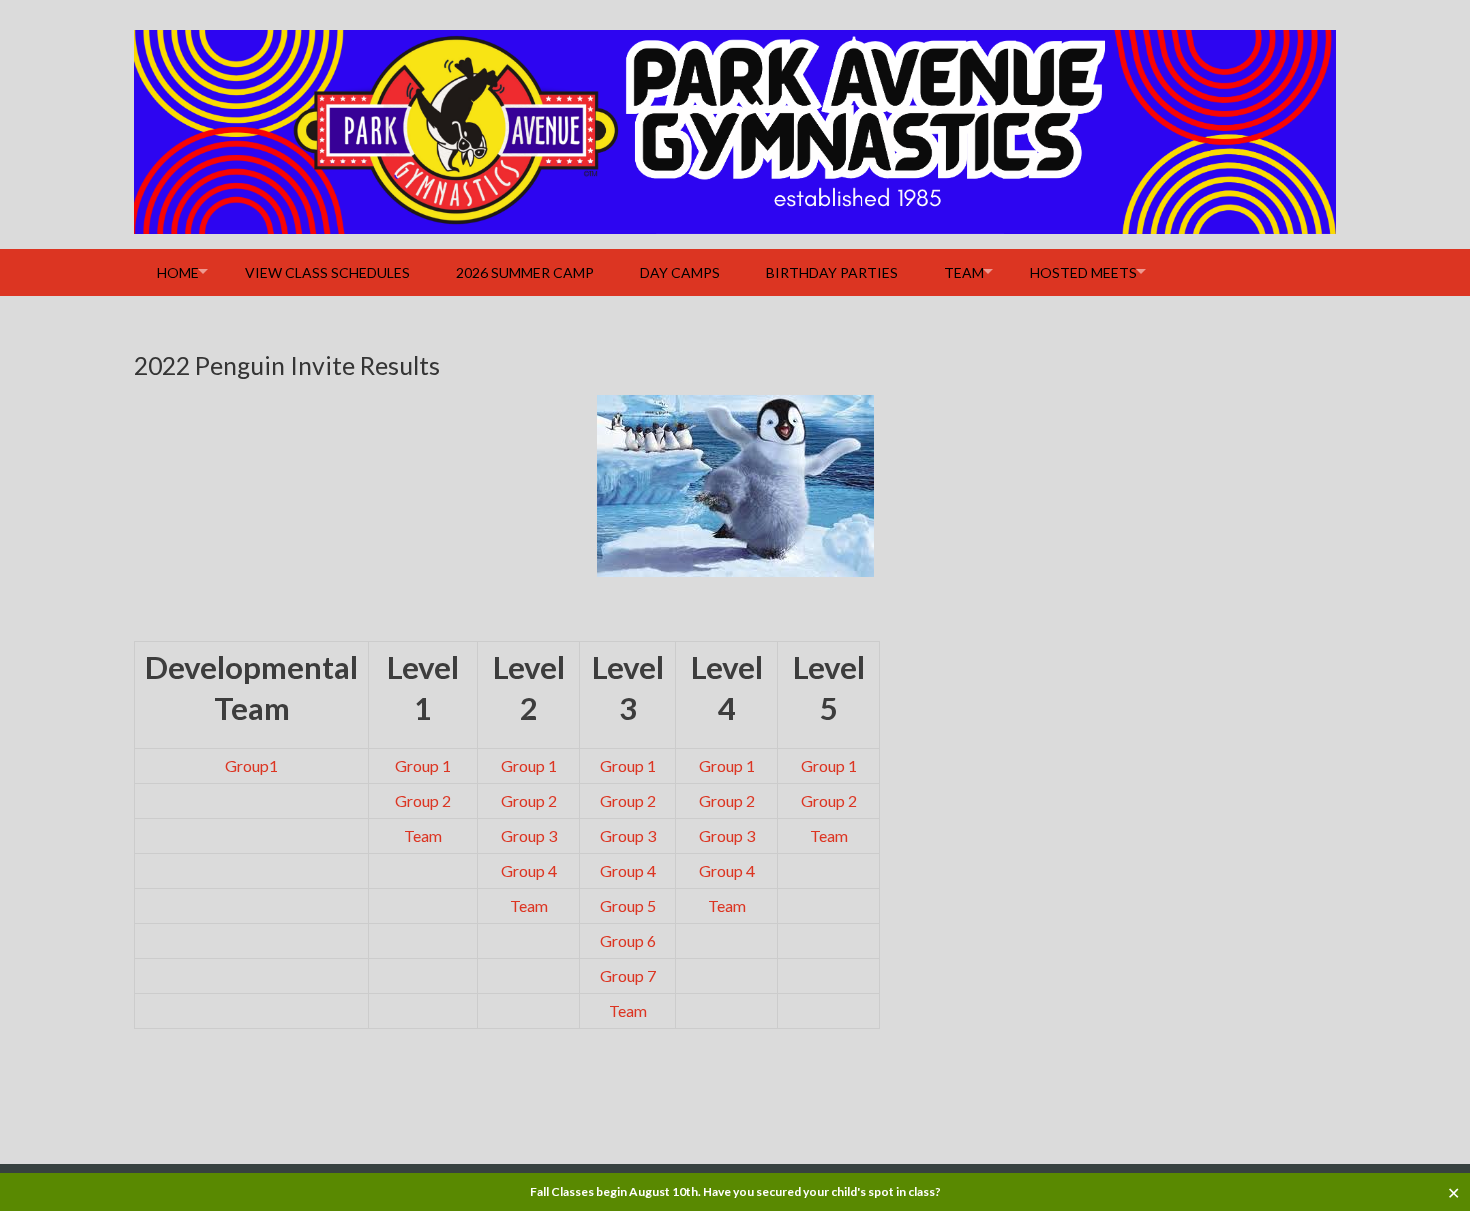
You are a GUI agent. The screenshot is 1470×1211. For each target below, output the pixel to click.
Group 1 (423, 765)
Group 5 (628, 905)
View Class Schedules (327, 272)
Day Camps (680, 272)
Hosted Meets (1083, 272)
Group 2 (423, 800)
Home (178, 272)
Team (964, 272)
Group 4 (529, 870)
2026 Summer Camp (525, 272)
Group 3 (529, 835)
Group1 (251, 765)
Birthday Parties (832, 272)
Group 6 (628, 940)
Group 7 (628, 975)
